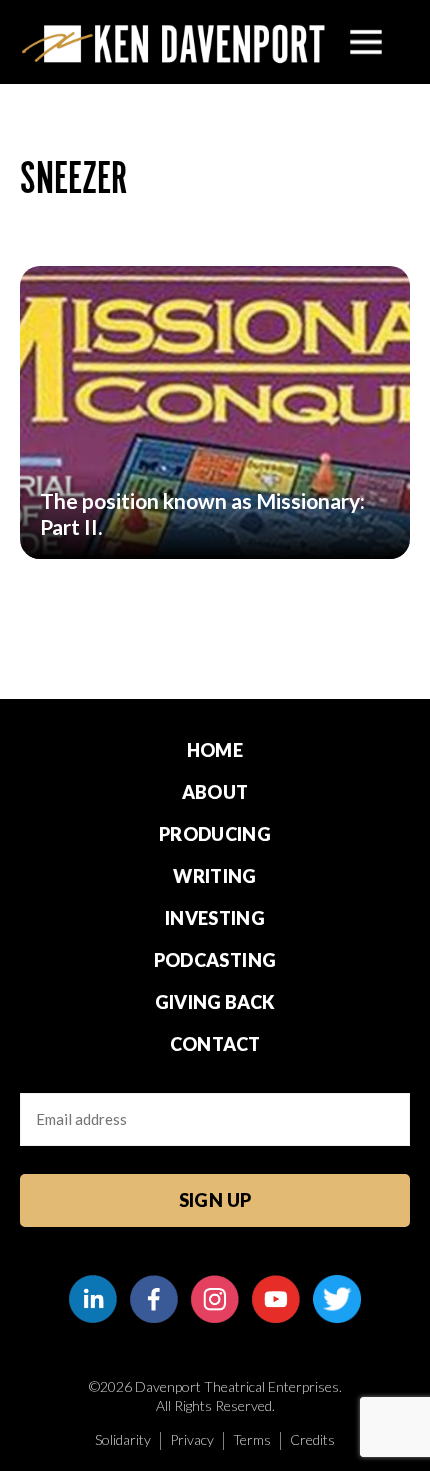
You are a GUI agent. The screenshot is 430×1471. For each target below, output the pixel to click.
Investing (215, 918)
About (215, 792)
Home (215, 750)
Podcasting (215, 960)
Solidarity (123, 1439)
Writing (215, 876)
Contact (215, 1044)
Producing (215, 834)
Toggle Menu (366, 42)
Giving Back (215, 1002)
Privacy (192, 1439)
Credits (312, 1439)
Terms (252, 1439)
